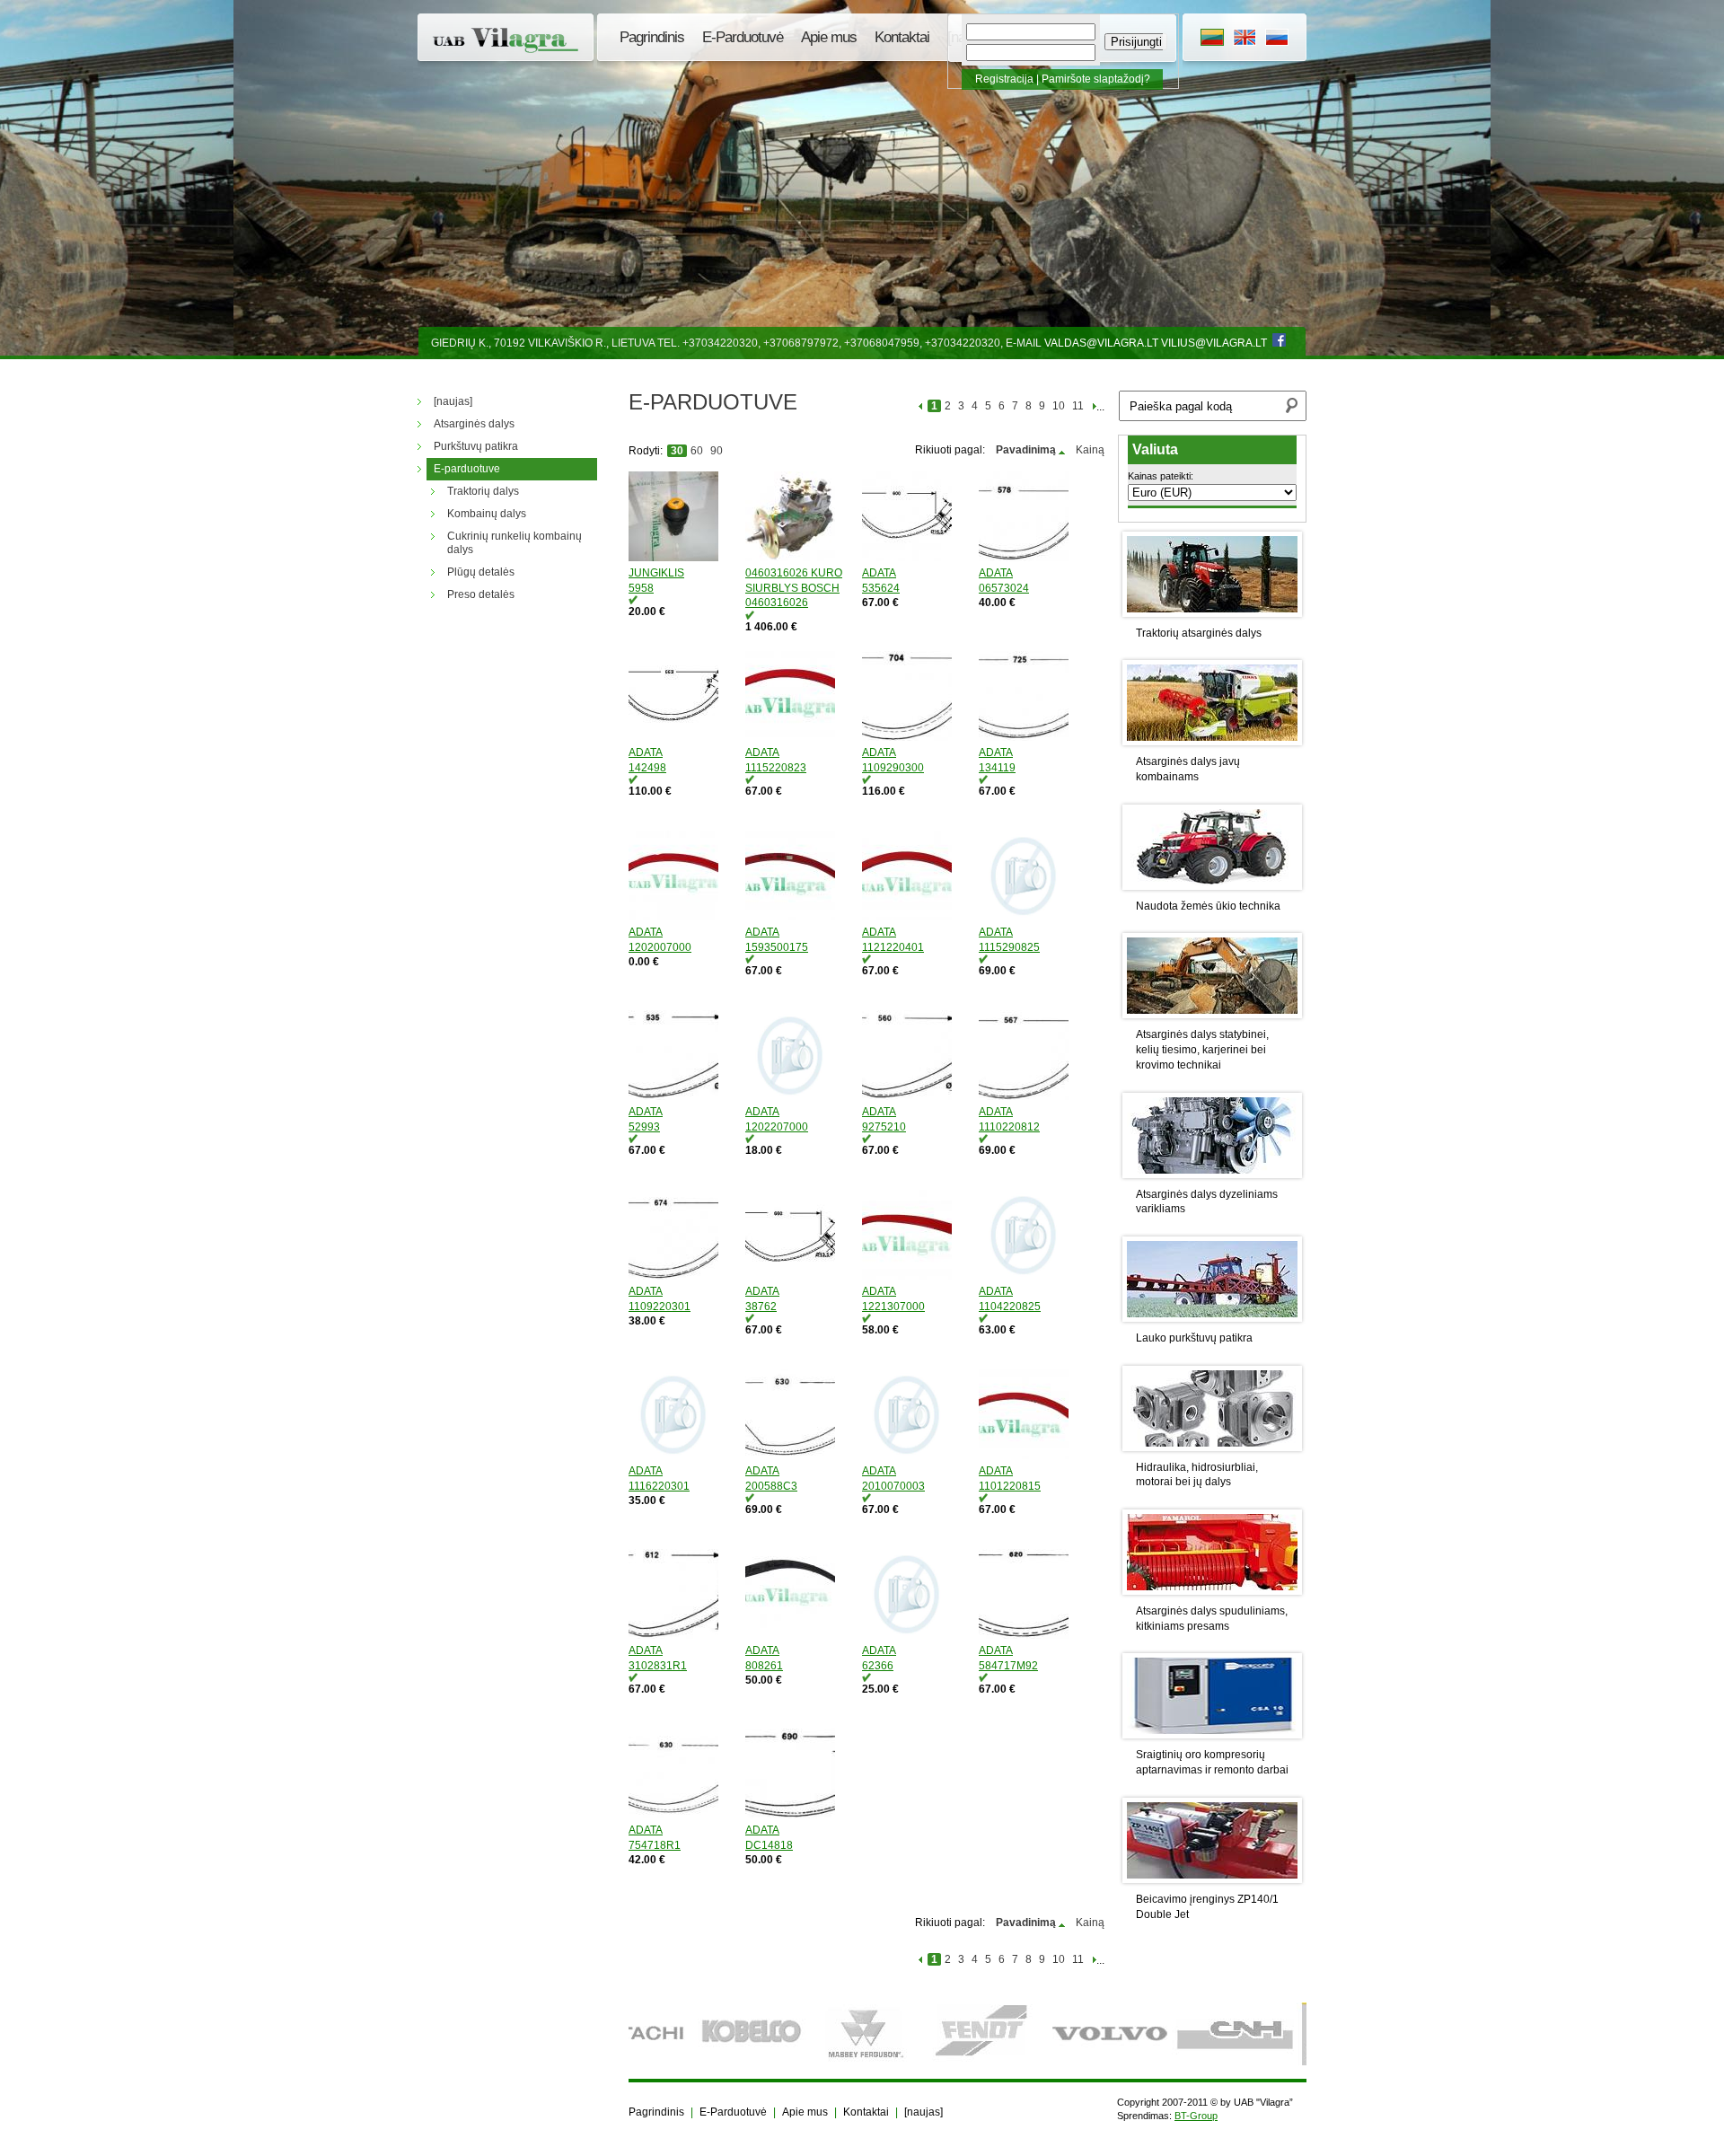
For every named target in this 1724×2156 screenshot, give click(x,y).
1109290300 (893, 768)
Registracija (1004, 79)
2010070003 (893, 1486)
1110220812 (1009, 1127)
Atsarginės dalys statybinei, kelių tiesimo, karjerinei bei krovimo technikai (1202, 1050)
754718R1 (655, 1845)
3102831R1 (658, 1666)
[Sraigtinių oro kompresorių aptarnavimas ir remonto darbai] (1212, 1696)
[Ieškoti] (1292, 408)
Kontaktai (902, 37)
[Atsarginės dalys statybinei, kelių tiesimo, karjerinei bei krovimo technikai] (1212, 976)
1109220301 (660, 1307)
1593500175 (777, 947)
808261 (764, 1666)
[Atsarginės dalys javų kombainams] (1212, 703)
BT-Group (1196, 2116)
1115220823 (776, 768)
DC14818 (769, 1845)
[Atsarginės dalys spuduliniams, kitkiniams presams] (1212, 1552)
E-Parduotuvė (743, 37)
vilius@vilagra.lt (1214, 343)
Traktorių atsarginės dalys (1199, 633)
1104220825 (1010, 1307)
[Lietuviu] (1212, 40)
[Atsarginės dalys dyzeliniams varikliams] (1212, 1135)
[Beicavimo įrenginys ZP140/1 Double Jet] (1212, 1840)
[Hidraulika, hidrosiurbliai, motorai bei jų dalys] (1212, 1408)
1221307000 (893, 1307)
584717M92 (1008, 1666)
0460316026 (777, 603)
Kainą (1090, 450)
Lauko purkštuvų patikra (1194, 1338)
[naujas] (924, 2112)
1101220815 (1010, 1486)
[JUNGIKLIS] (682, 519)
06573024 (1004, 588)
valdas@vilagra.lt (1101, 343)
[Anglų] (1245, 40)
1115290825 (1009, 947)
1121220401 (893, 947)
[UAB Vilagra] (507, 40)
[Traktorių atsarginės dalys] (1212, 574)
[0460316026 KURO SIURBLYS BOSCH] (799, 519)
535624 (881, 588)
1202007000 (660, 947)
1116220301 (659, 1486)
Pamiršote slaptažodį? (1096, 79)
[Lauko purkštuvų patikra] (1212, 1279)
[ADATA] (916, 519)
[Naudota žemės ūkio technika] (1212, 847)
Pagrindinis (652, 37)
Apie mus (829, 37)
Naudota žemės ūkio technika (1208, 906)
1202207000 (777, 1127)
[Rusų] (1277, 40)
